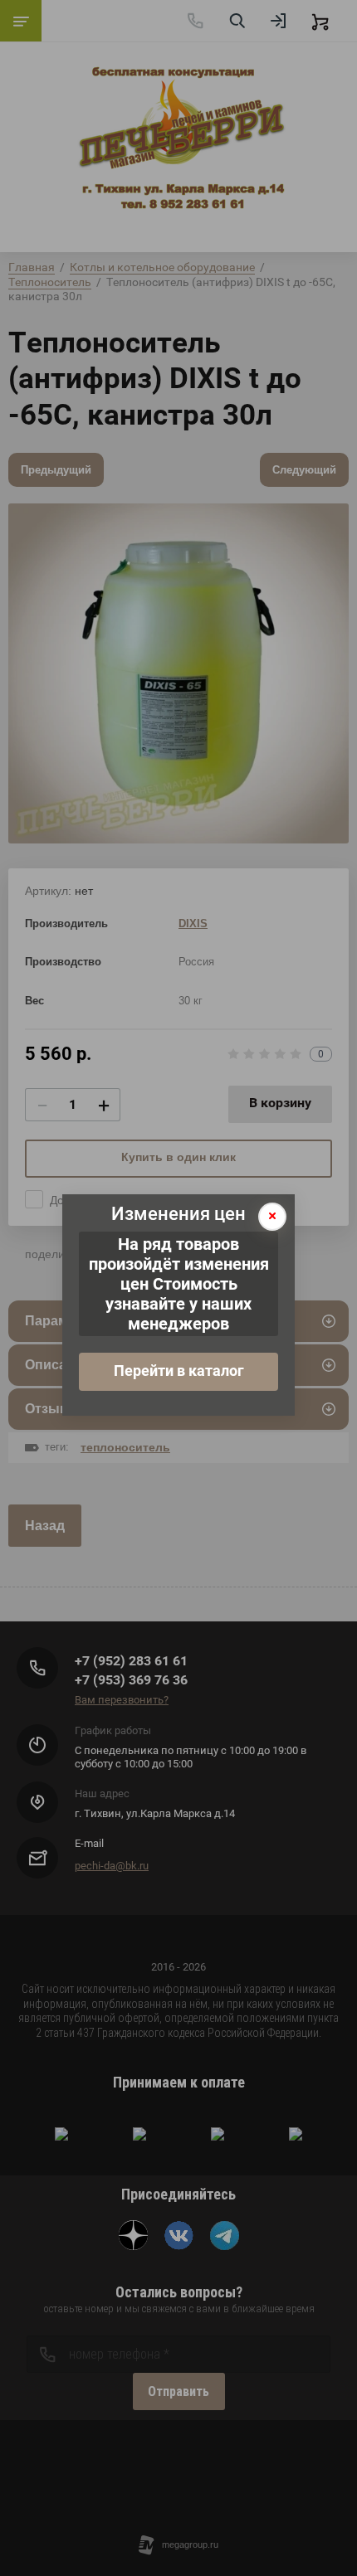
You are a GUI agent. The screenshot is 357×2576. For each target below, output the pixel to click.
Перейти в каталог (179, 1371)
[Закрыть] (272, 1217)
